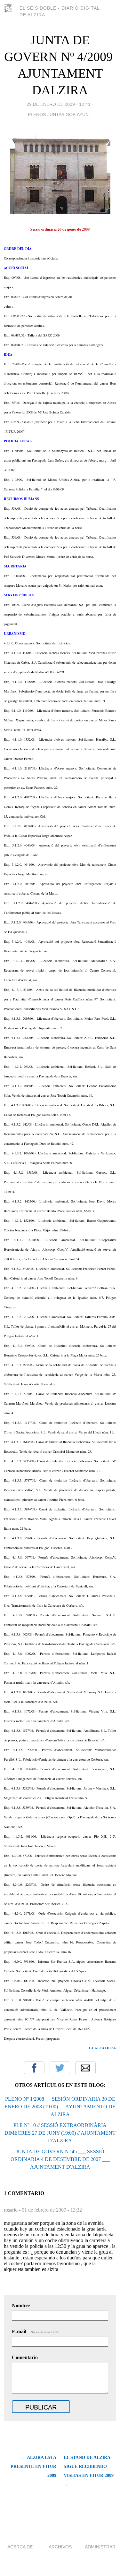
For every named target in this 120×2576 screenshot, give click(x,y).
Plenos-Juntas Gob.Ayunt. (60, 115)
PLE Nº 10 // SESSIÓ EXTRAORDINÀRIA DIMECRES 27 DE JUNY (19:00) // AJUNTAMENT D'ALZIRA (60, 2133)
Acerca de (20, 2547)
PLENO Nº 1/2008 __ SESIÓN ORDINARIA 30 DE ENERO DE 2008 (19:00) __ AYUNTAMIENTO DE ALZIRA (60, 2107)
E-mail (36, 2331)
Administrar (100, 2547)
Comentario (25, 2357)
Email (85, 2068)
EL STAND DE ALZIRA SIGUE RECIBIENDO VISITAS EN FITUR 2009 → (89, 2471)
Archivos (60, 2547)
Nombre (21, 2305)
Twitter (60, 2068)
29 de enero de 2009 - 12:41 (59, 104)
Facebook (34, 2068)
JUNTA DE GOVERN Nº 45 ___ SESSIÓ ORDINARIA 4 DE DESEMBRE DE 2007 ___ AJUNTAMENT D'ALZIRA (60, 2159)
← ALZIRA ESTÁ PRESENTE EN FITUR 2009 (33, 2466)
